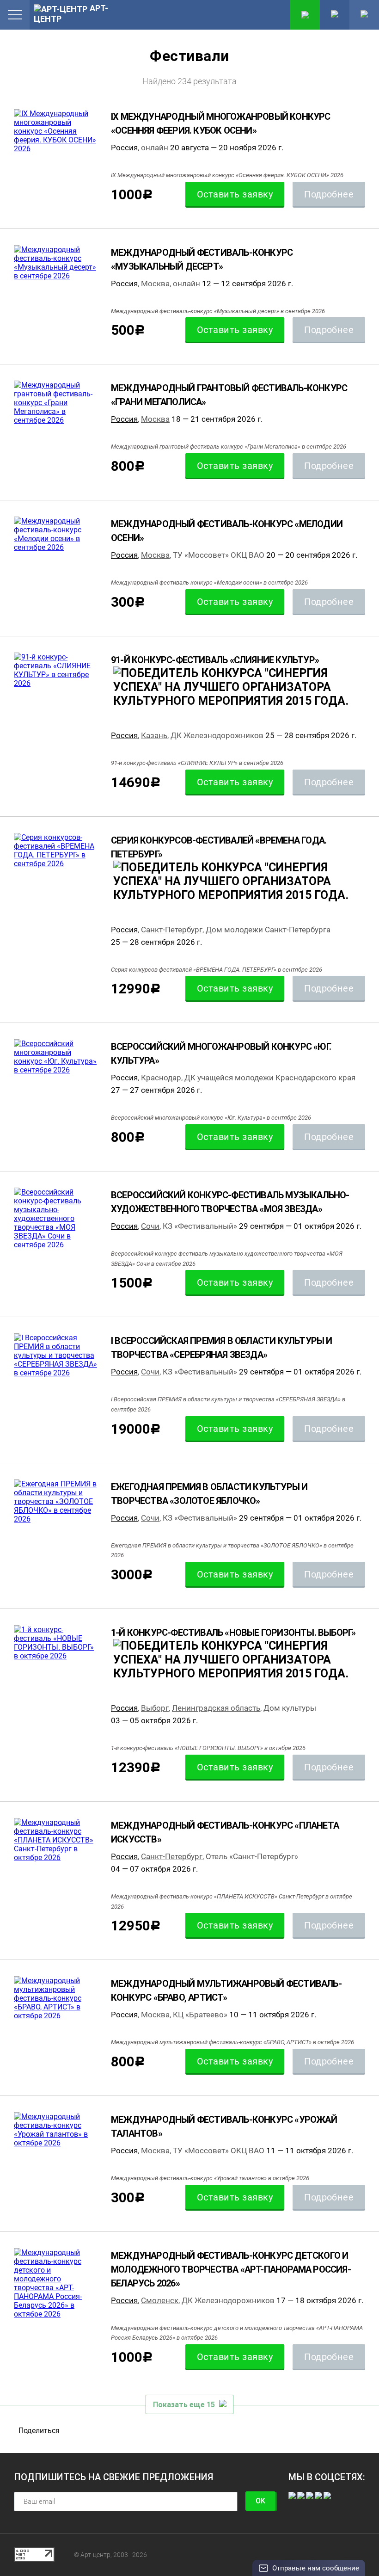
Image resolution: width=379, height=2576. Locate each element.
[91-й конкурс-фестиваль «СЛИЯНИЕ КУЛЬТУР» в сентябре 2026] (55, 670)
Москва (155, 283)
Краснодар (161, 1078)
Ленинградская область (216, 1708)
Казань (154, 735)
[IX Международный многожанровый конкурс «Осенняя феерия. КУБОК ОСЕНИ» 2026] (55, 131)
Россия (124, 148)
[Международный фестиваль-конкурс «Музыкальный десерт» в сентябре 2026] (55, 263)
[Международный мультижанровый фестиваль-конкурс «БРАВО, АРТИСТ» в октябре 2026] (55, 1998)
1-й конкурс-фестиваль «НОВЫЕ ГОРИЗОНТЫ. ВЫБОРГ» (233, 1633)
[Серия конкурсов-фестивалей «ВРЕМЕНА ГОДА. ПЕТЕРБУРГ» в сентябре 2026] (55, 850)
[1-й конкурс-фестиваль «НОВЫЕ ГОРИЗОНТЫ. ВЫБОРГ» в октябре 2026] (55, 1643)
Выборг (155, 1708)
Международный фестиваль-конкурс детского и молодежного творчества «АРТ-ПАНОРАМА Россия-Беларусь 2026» (231, 2269)
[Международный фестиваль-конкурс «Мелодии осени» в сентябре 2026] (55, 534)
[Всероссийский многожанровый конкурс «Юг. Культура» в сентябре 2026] (55, 1057)
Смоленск (160, 2300)
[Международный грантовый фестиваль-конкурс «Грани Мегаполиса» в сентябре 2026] (55, 403)
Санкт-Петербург (172, 930)
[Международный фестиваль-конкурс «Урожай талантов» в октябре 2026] (55, 2130)
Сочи (150, 1226)
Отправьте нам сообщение (316, 2568)
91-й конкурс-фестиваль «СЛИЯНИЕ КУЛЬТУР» (215, 660)
